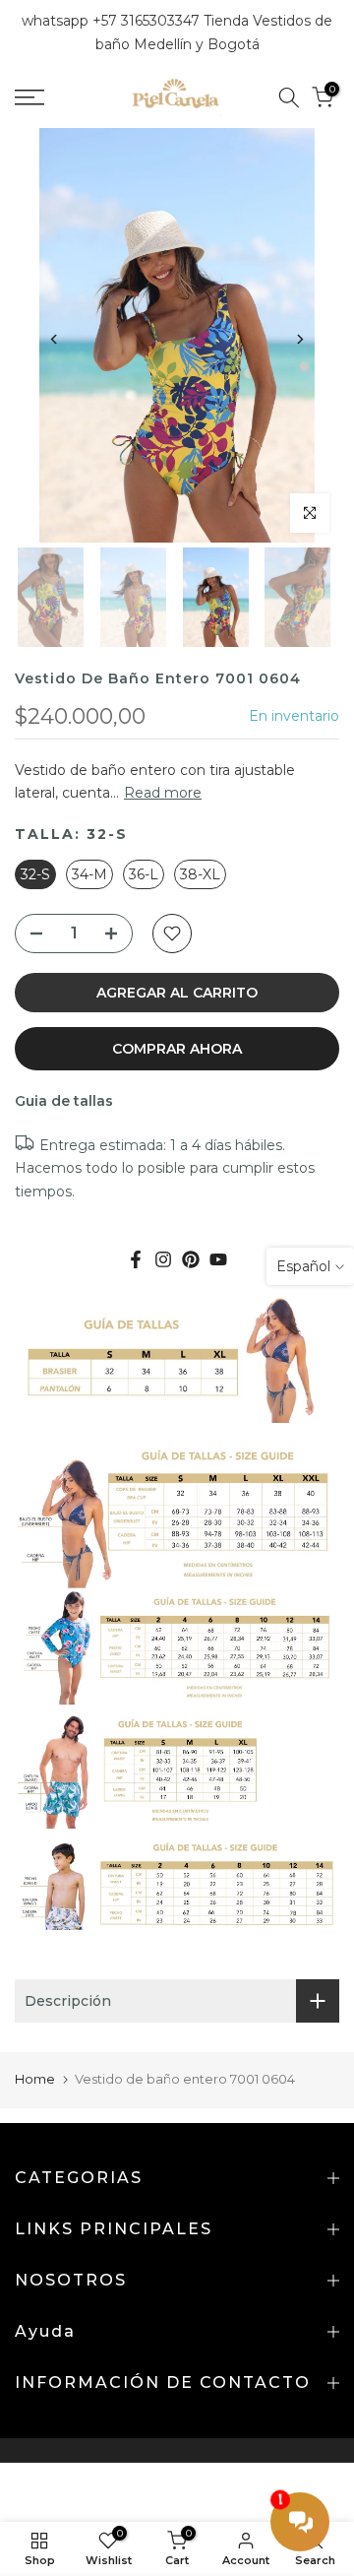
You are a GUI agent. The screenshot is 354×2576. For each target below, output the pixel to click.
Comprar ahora (177, 1049)
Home (35, 2079)
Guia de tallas (64, 1101)
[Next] (299, 340)
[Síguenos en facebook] (136, 1259)
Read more (163, 793)
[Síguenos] (191, 1259)
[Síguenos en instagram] (163, 1259)
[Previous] (54, 340)
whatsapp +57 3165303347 (113, 21)
